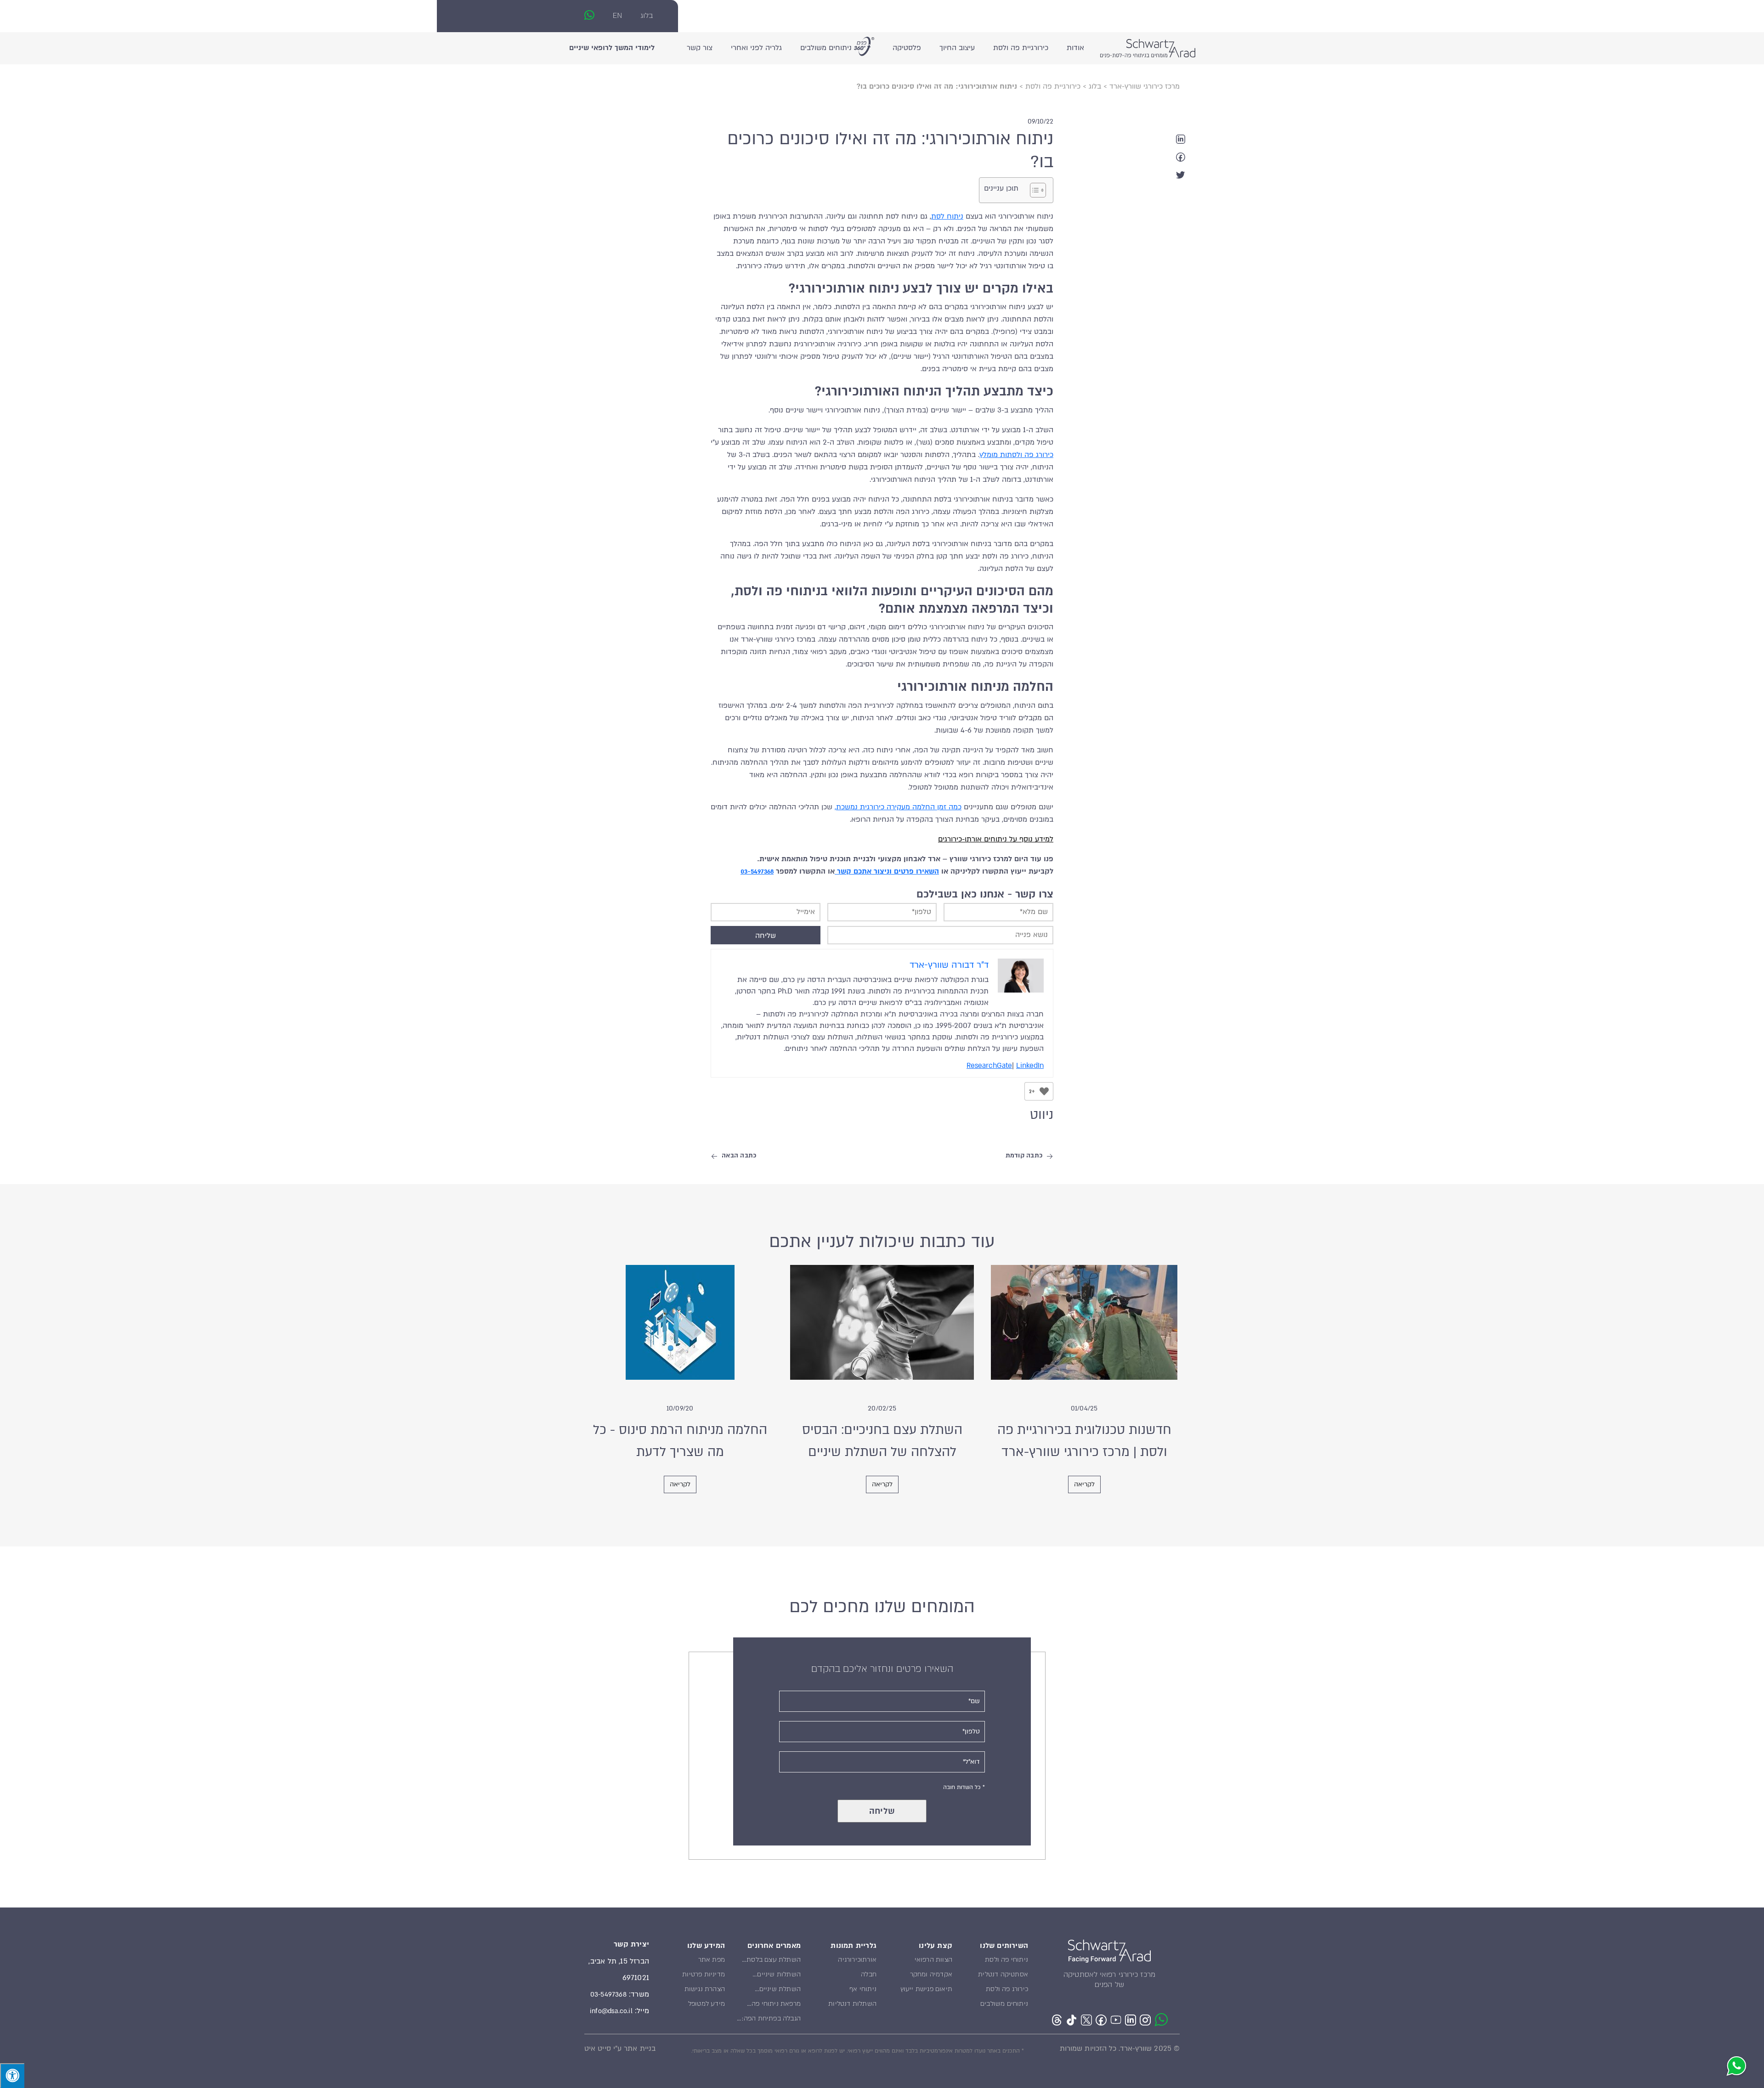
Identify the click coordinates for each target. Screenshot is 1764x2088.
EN (617, 15)
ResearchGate (989, 1066)
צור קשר (700, 48)
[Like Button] (1044, 1091)
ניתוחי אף (863, 1989)
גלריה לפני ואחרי (756, 48)
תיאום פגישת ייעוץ (926, 1989)
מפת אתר (712, 1959)
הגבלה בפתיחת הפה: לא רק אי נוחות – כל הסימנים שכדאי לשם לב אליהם (771, 2020)
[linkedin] (1181, 139)
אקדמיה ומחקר (931, 1974)
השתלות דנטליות (852, 2003)
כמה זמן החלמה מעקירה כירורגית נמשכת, (898, 807)
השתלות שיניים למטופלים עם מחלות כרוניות (772, 1976)
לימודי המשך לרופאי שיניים (612, 48)
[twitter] (1181, 175)
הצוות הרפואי (933, 1959)
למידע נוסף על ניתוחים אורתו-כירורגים (996, 839)
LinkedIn (1030, 1066)
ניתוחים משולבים (826, 48)
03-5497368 (757, 871)
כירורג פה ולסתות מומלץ (1016, 455)
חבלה (869, 1974)
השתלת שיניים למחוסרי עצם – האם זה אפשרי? (772, 1991)
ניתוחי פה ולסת (1006, 1959)
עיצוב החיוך (957, 48)
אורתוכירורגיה (857, 1959)
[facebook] (1181, 157)
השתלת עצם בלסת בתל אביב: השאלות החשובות (773, 1961)
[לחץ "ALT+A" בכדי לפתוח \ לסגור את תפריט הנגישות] (12, 2076)
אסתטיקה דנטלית (1003, 1974)
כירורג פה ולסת (1007, 1989)
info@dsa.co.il (611, 2011)
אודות (1075, 48)
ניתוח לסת (947, 216)
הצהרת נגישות (705, 1989)
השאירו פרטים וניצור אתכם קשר (887, 871)
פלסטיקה (907, 48)
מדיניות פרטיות (704, 1974)
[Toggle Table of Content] (1033, 190)
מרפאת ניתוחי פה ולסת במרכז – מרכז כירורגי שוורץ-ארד (773, 2005)
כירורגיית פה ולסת (1021, 48)
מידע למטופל (707, 2003)
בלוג (647, 15)
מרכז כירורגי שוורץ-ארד (1145, 86)
